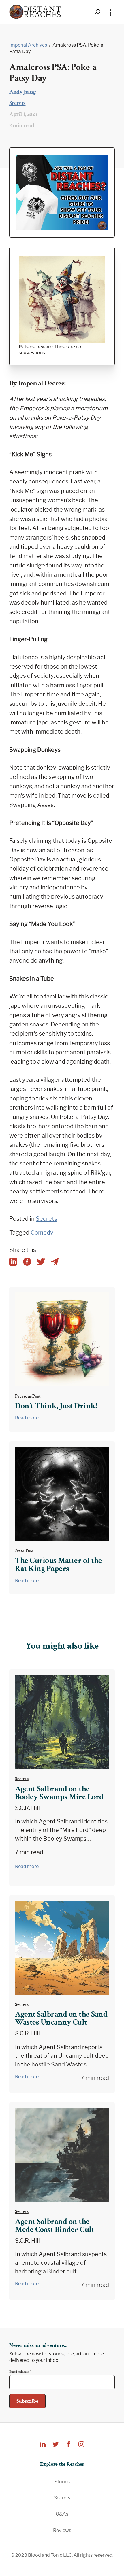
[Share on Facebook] (27, 1262)
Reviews (62, 2530)
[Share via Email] (55, 1262)
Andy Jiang (22, 92)
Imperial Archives (28, 45)
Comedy (42, 1233)
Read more (27, 1418)
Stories (62, 2482)
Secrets (17, 103)
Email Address (20, 2372)
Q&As (62, 2514)
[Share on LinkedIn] (13, 1262)
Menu (110, 12)
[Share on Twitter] (41, 1262)
